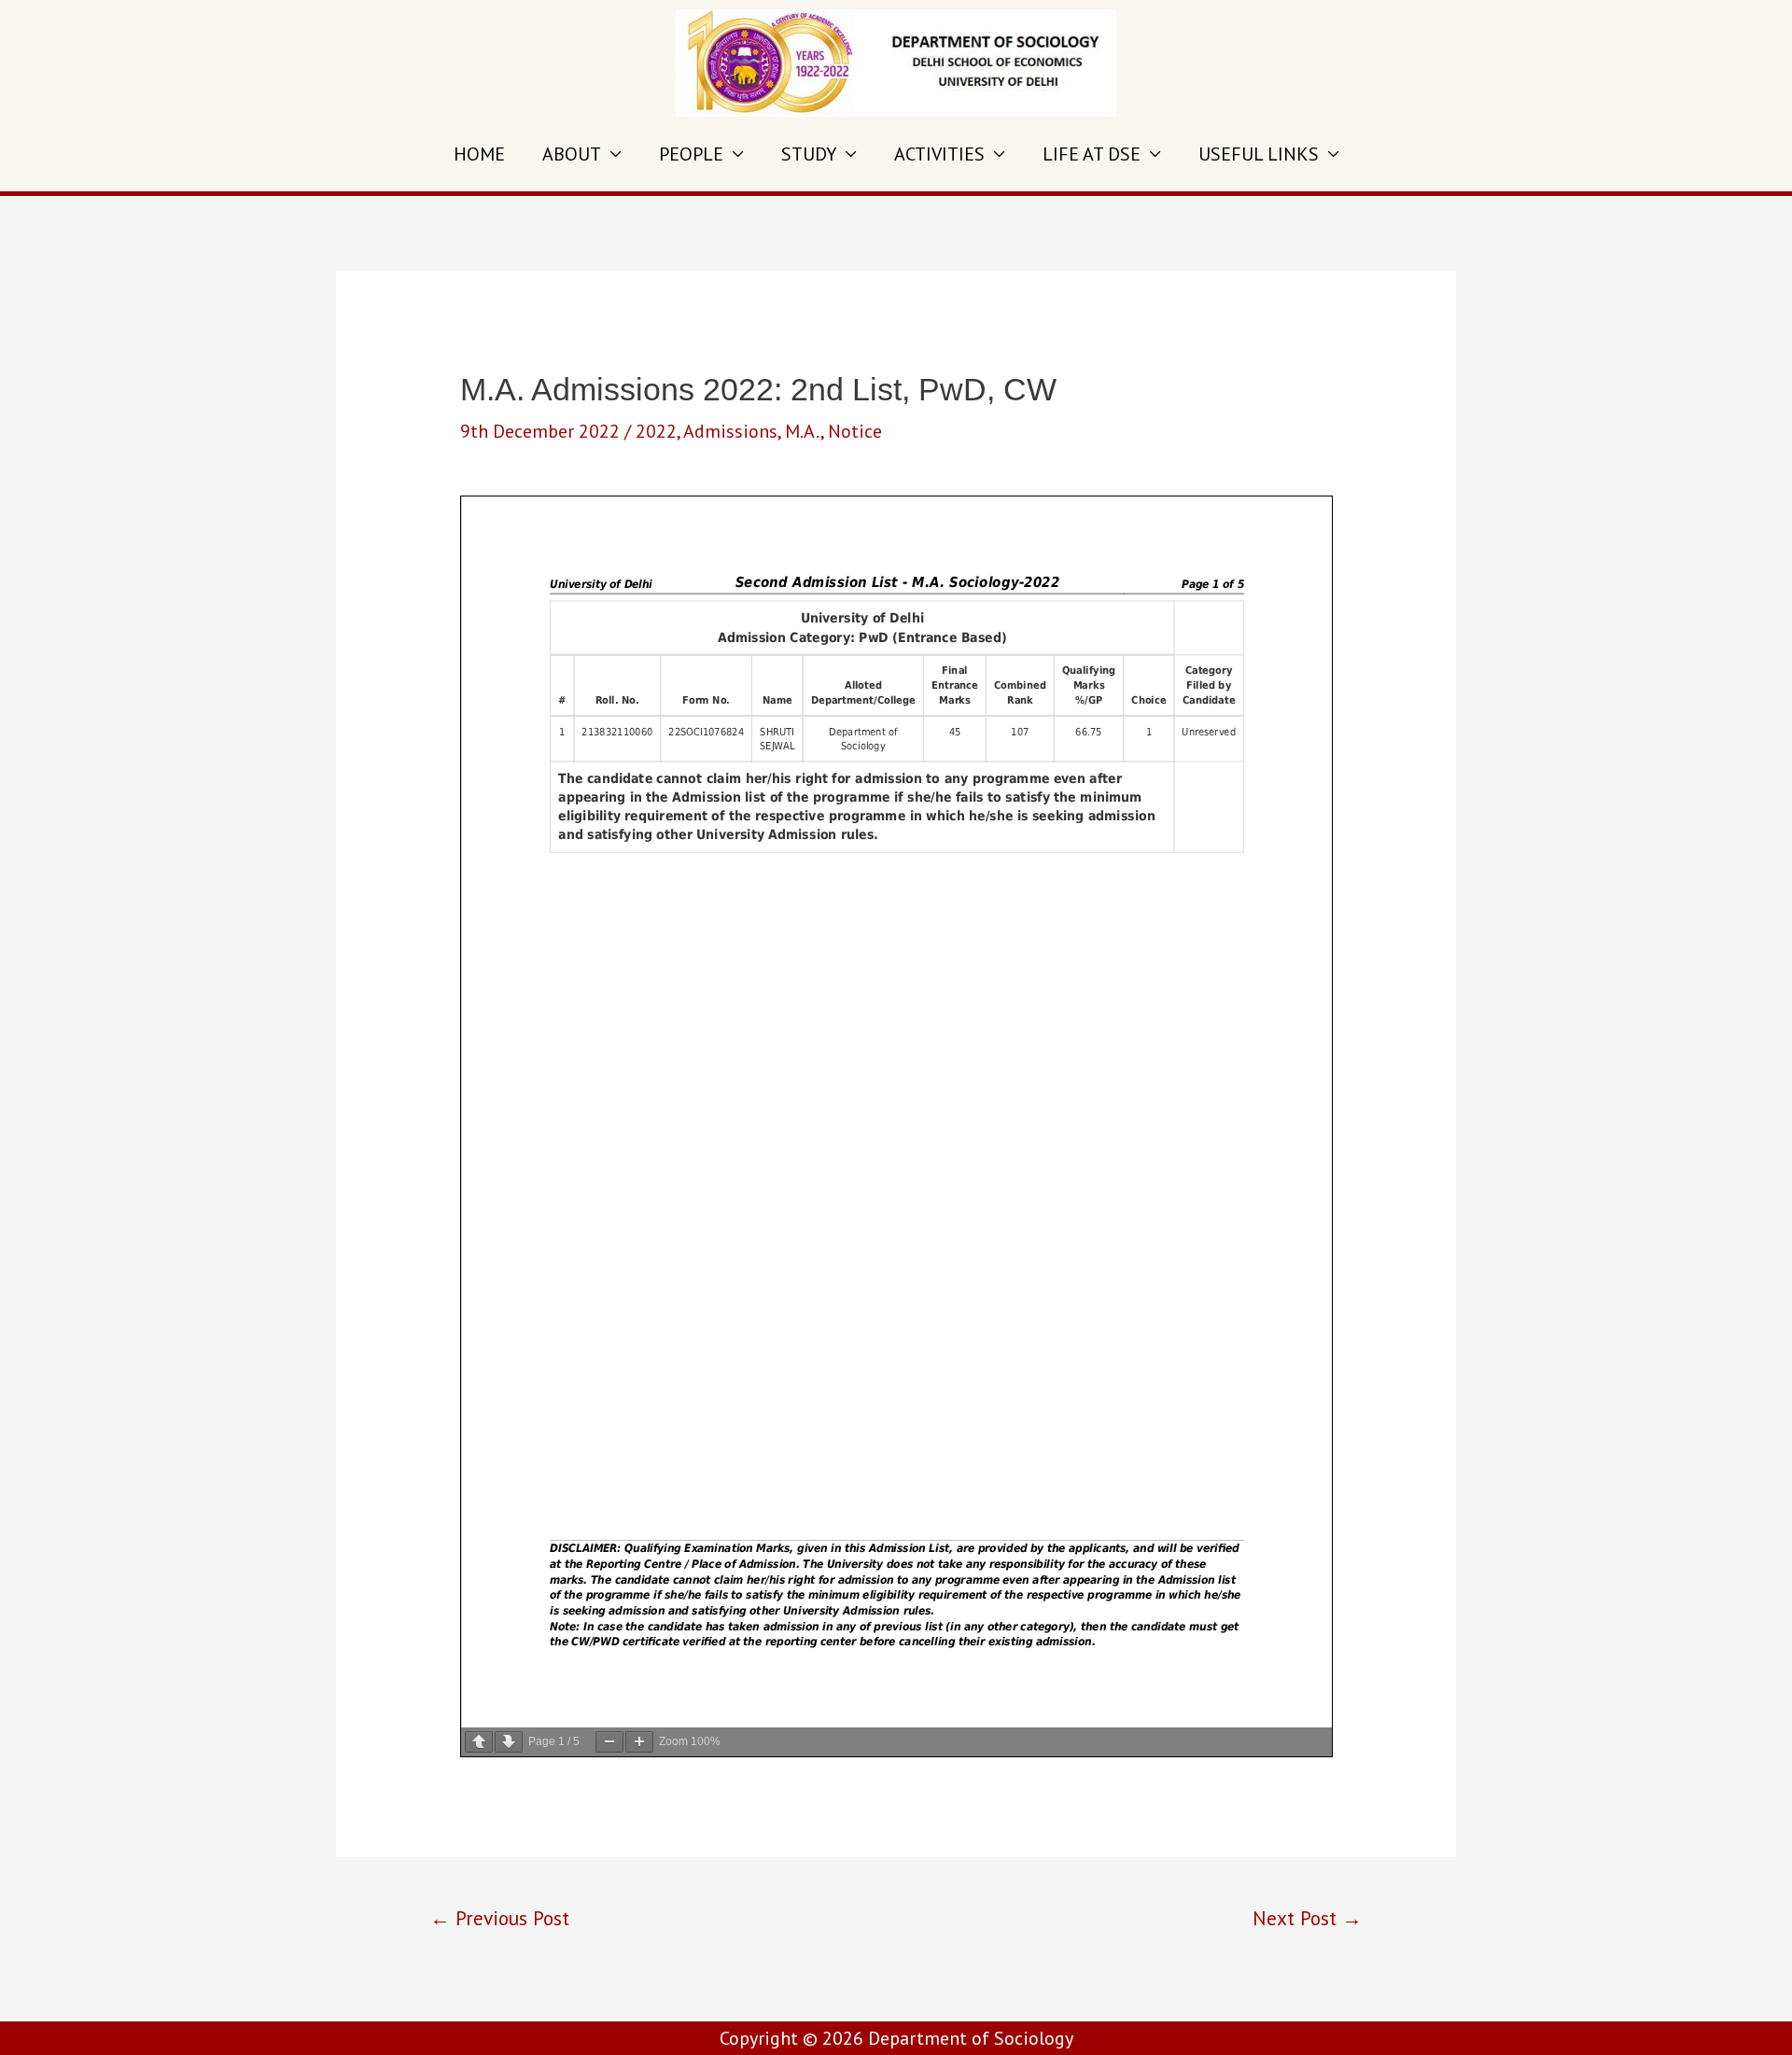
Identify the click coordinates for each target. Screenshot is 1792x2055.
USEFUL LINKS (1259, 154)
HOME (479, 154)
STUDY (809, 154)
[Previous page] (479, 1742)
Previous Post (500, 1918)
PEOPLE (691, 154)
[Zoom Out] (609, 1742)
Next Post (1307, 1918)
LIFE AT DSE (1092, 154)
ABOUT (572, 154)
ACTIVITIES (939, 154)
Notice (855, 431)
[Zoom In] (639, 1742)
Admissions (730, 431)
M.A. (803, 431)
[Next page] (509, 1742)
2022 (656, 431)
